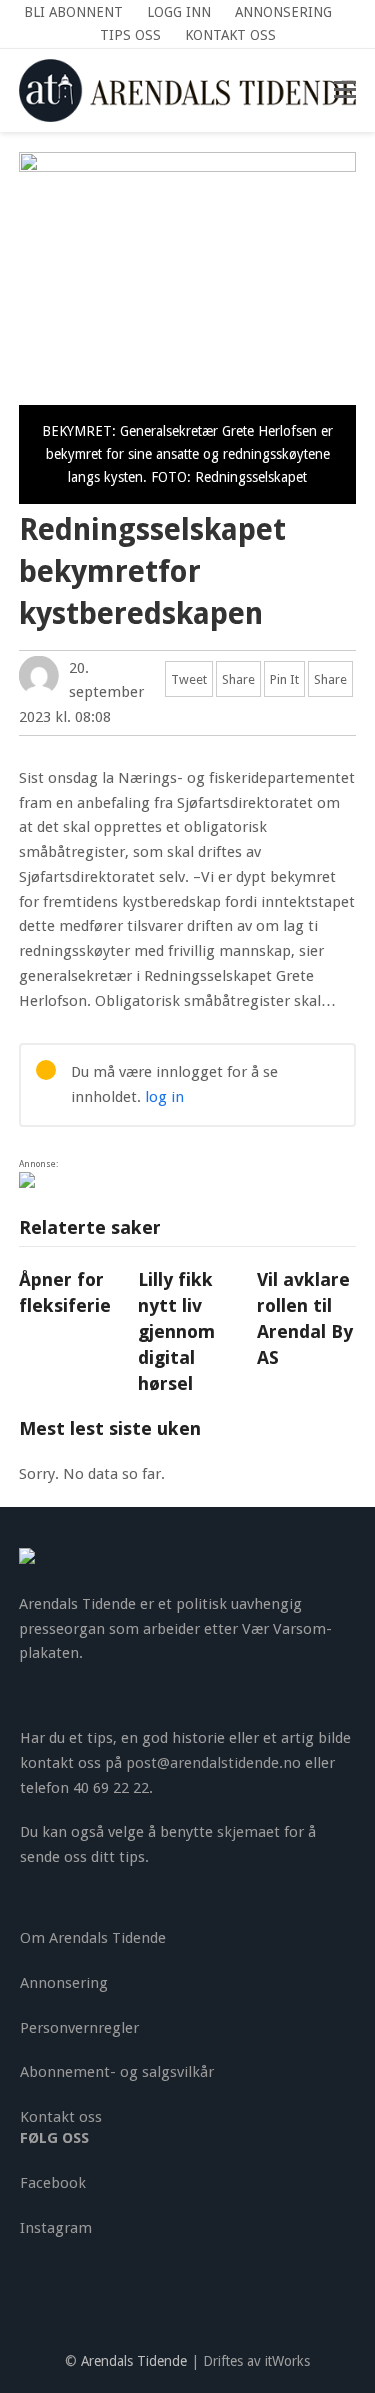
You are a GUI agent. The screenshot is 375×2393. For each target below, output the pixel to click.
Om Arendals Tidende (93, 1938)
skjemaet (248, 1832)
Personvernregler (79, 2028)
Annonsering (64, 1983)
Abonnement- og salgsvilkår (117, 2072)
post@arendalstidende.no (213, 1763)
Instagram (56, 2228)
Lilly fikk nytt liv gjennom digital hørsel (176, 1331)
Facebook (53, 2183)
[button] (345, 90)
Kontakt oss (61, 2117)
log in (164, 1097)
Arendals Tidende (134, 2361)
